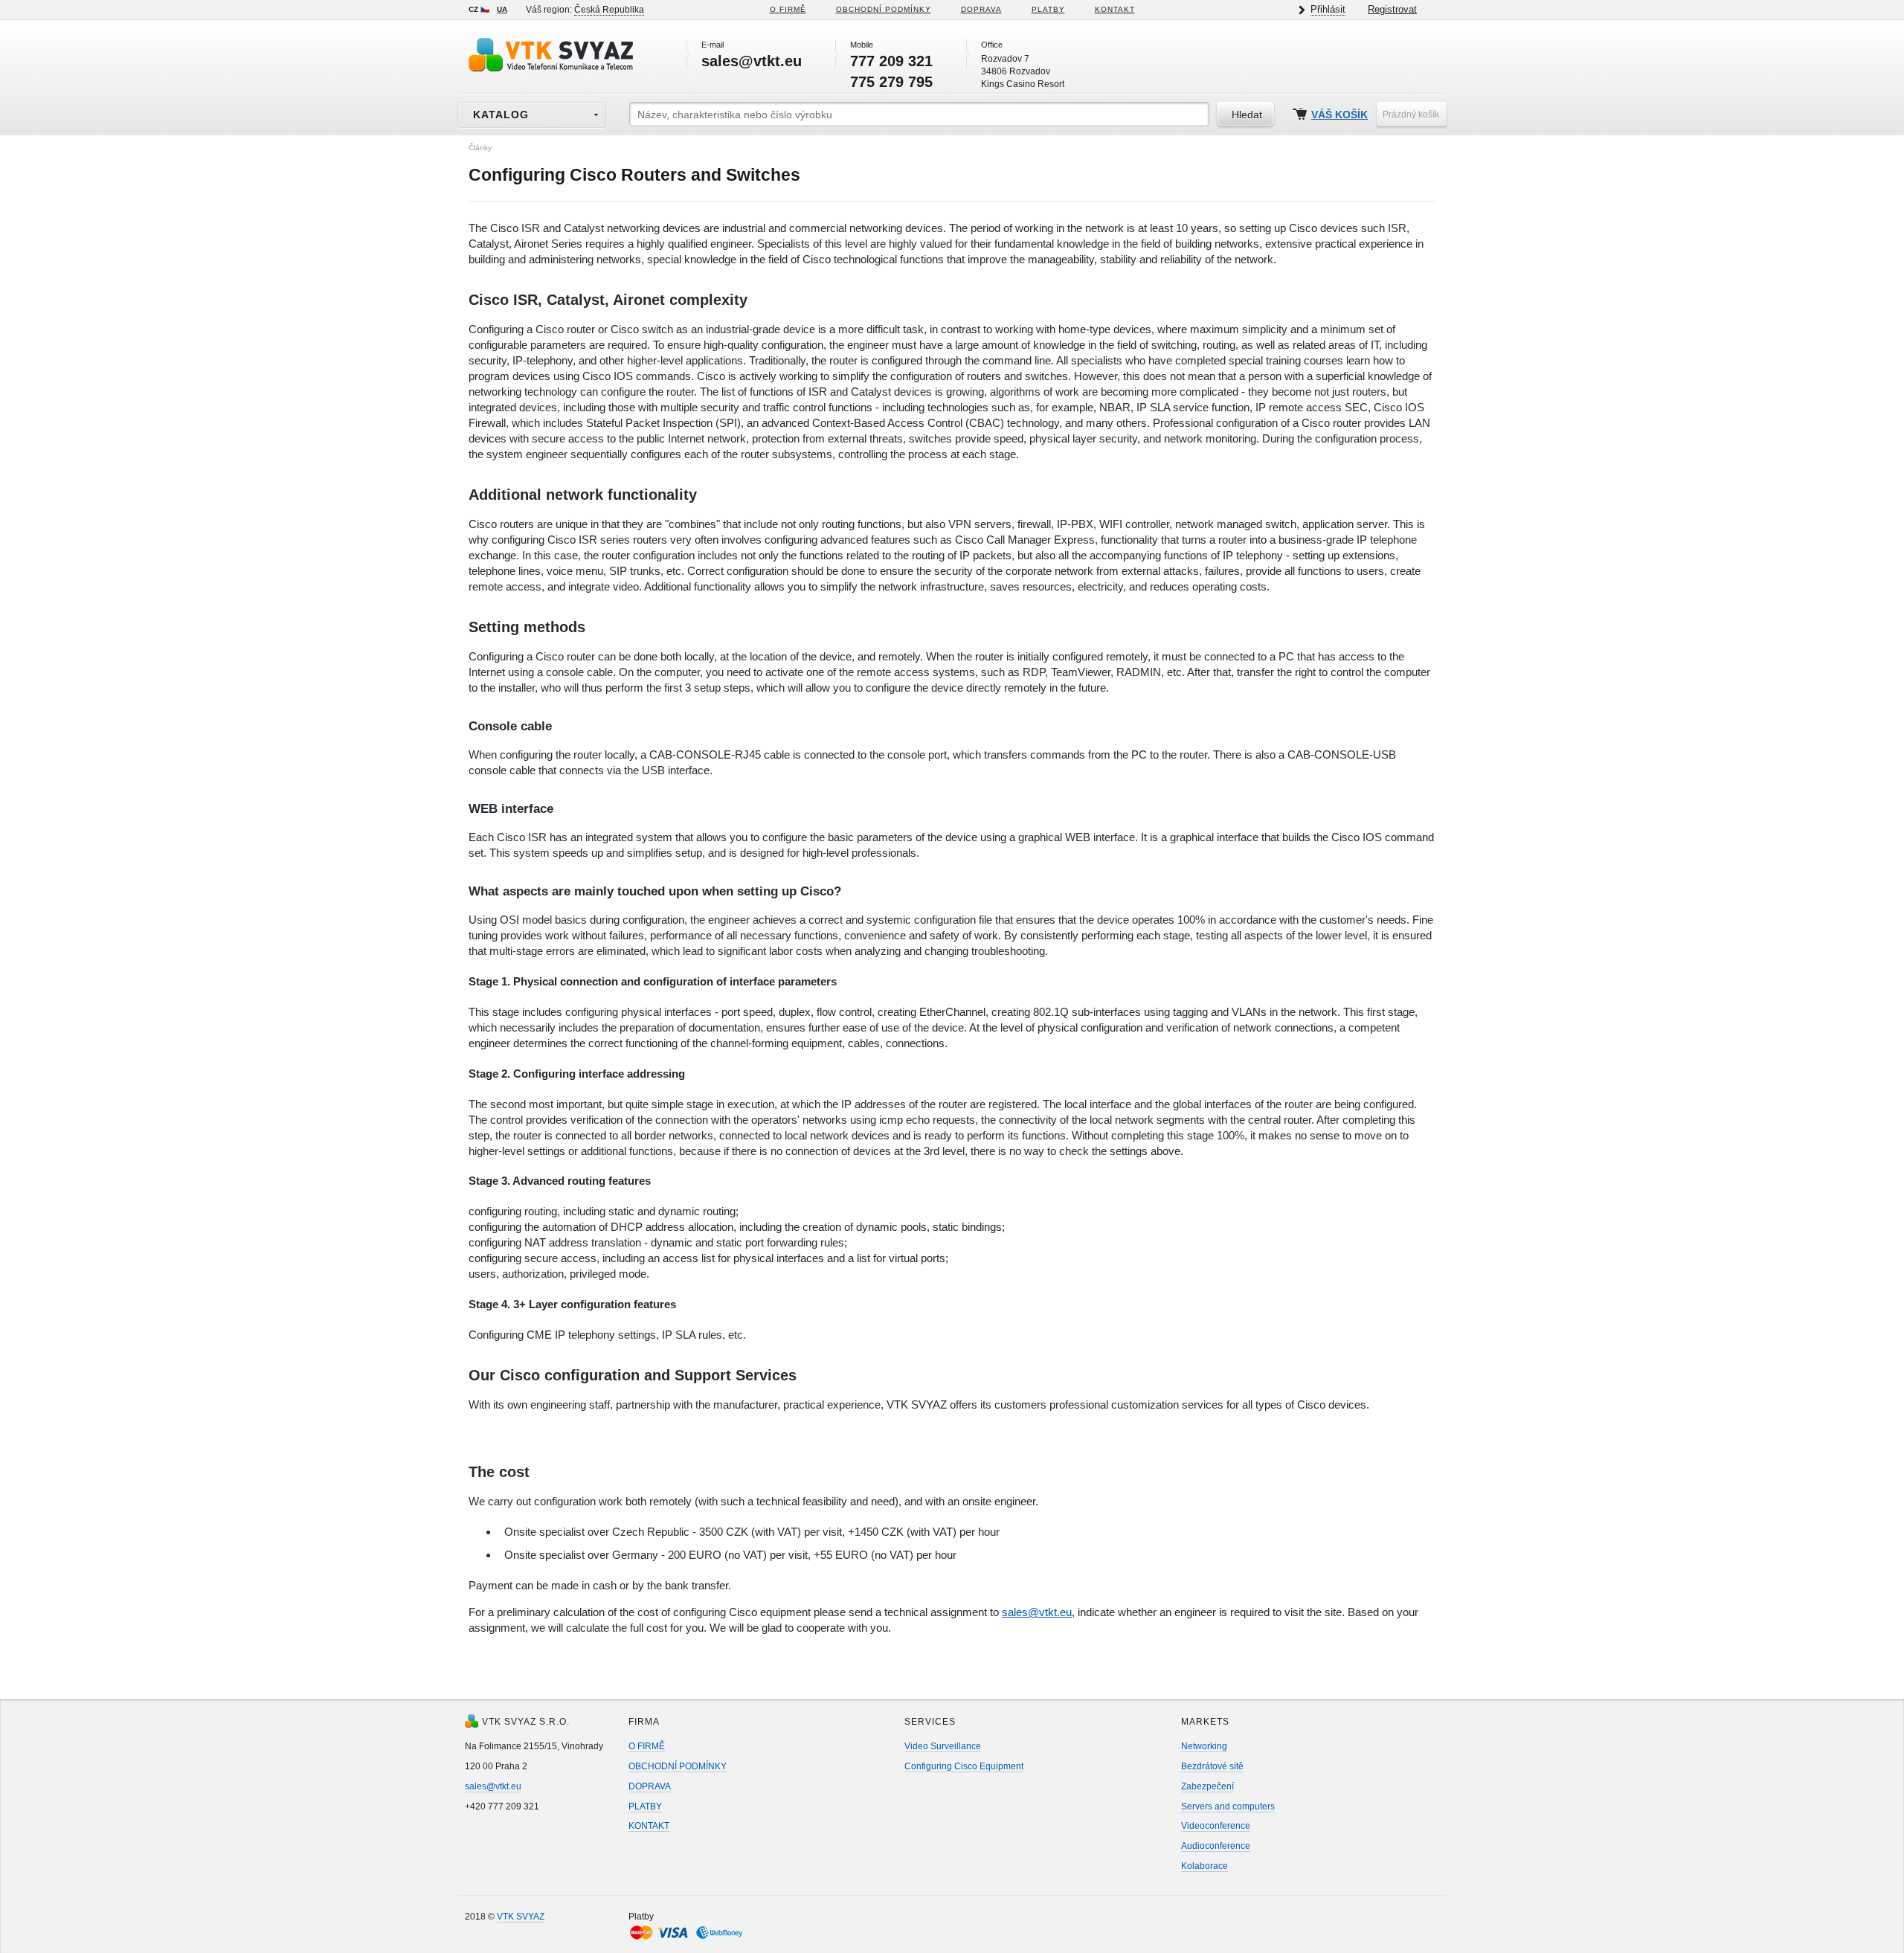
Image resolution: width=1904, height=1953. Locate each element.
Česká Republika (609, 10)
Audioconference (1216, 1846)
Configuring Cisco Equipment (964, 1766)
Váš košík (1339, 115)
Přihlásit (1328, 9)
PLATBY (1048, 9)
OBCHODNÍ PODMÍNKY (678, 1766)
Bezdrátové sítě (1212, 1766)
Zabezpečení (1207, 1786)
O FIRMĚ (788, 9)
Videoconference (1216, 1826)
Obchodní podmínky (884, 9)
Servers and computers (1228, 1806)
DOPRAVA (981, 9)
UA (502, 9)
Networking (1204, 1746)
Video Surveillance (943, 1746)
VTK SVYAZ (521, 1917)
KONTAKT (1115, 9)
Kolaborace (1205, 1866)
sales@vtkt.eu (1037, 1612)
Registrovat (1392, 9)
